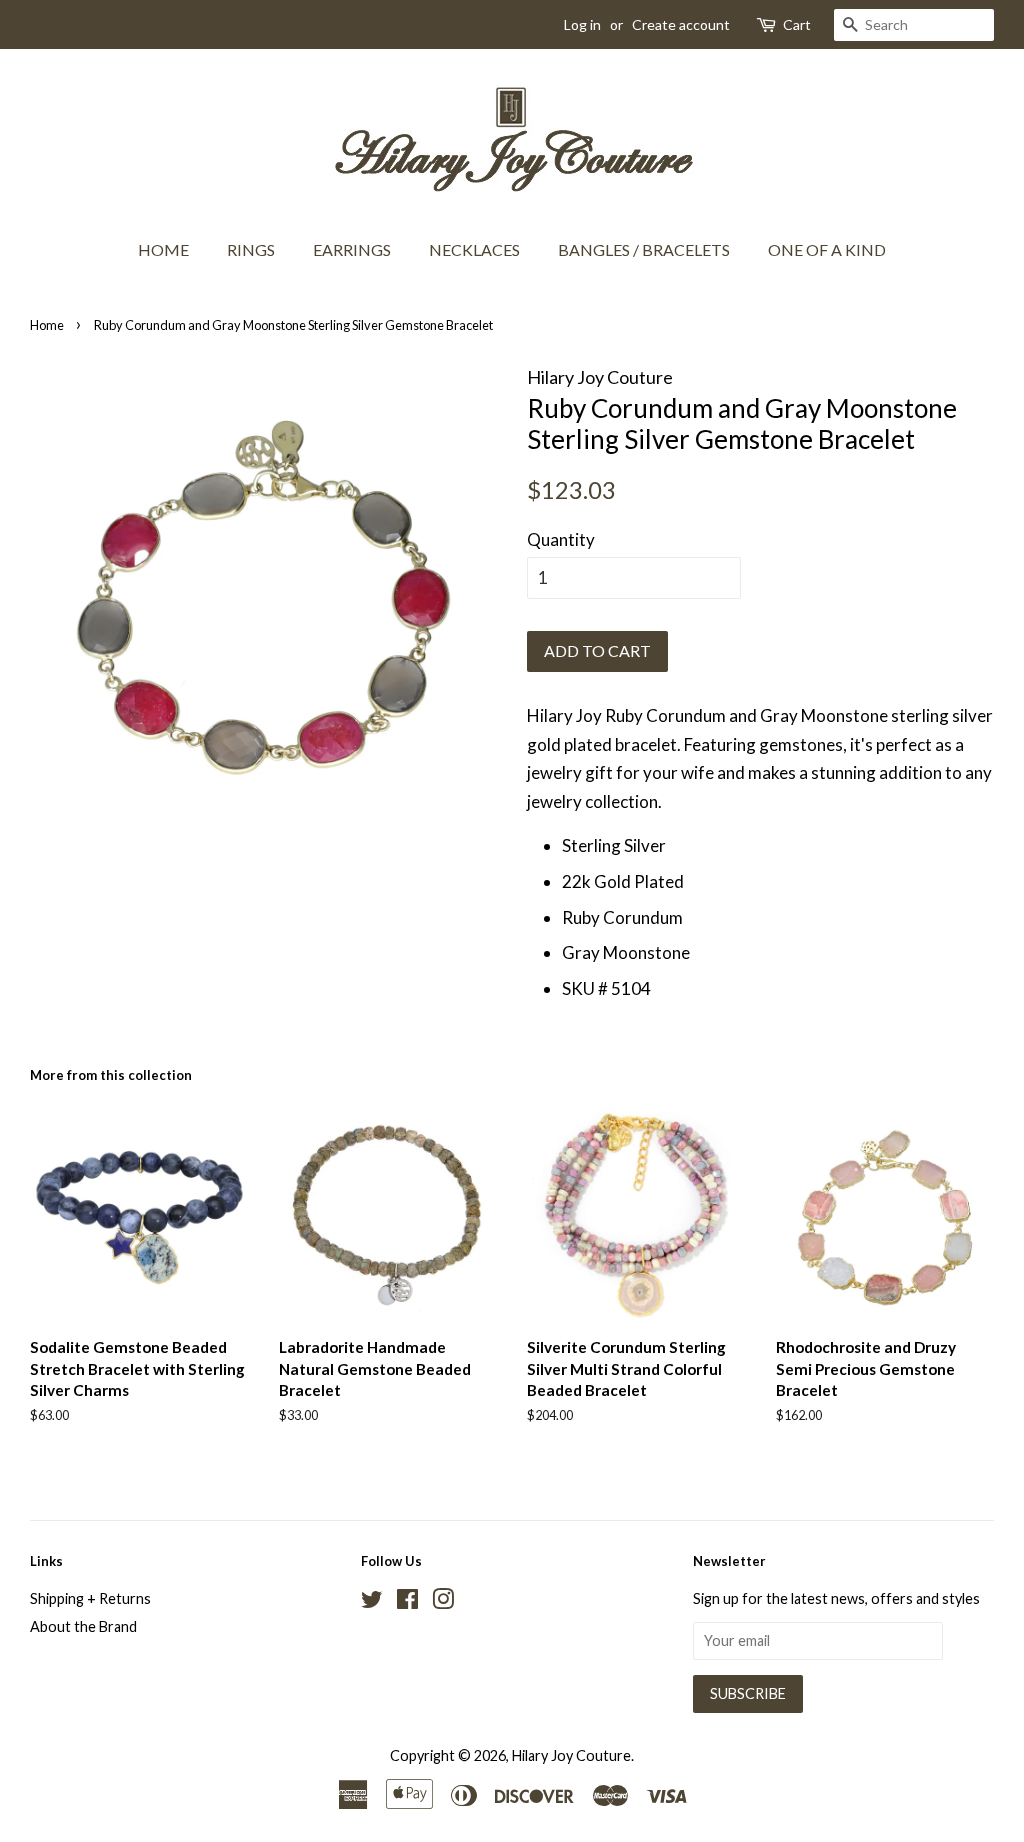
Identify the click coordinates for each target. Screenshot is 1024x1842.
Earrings (352, 249)
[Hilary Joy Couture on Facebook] (407, 1602)
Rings (251, 249)
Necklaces (474, 249)
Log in (582, 24)
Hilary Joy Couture (571, 1755)
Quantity (561, 539)
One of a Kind (827, 249)
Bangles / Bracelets (644, 249)
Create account (681, 24)
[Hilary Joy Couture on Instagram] (443, 1602)
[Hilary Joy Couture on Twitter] (372, 1602)
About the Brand (83, 1626)
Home (163, 249)
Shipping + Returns (90, 1598)
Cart (797, 24)
